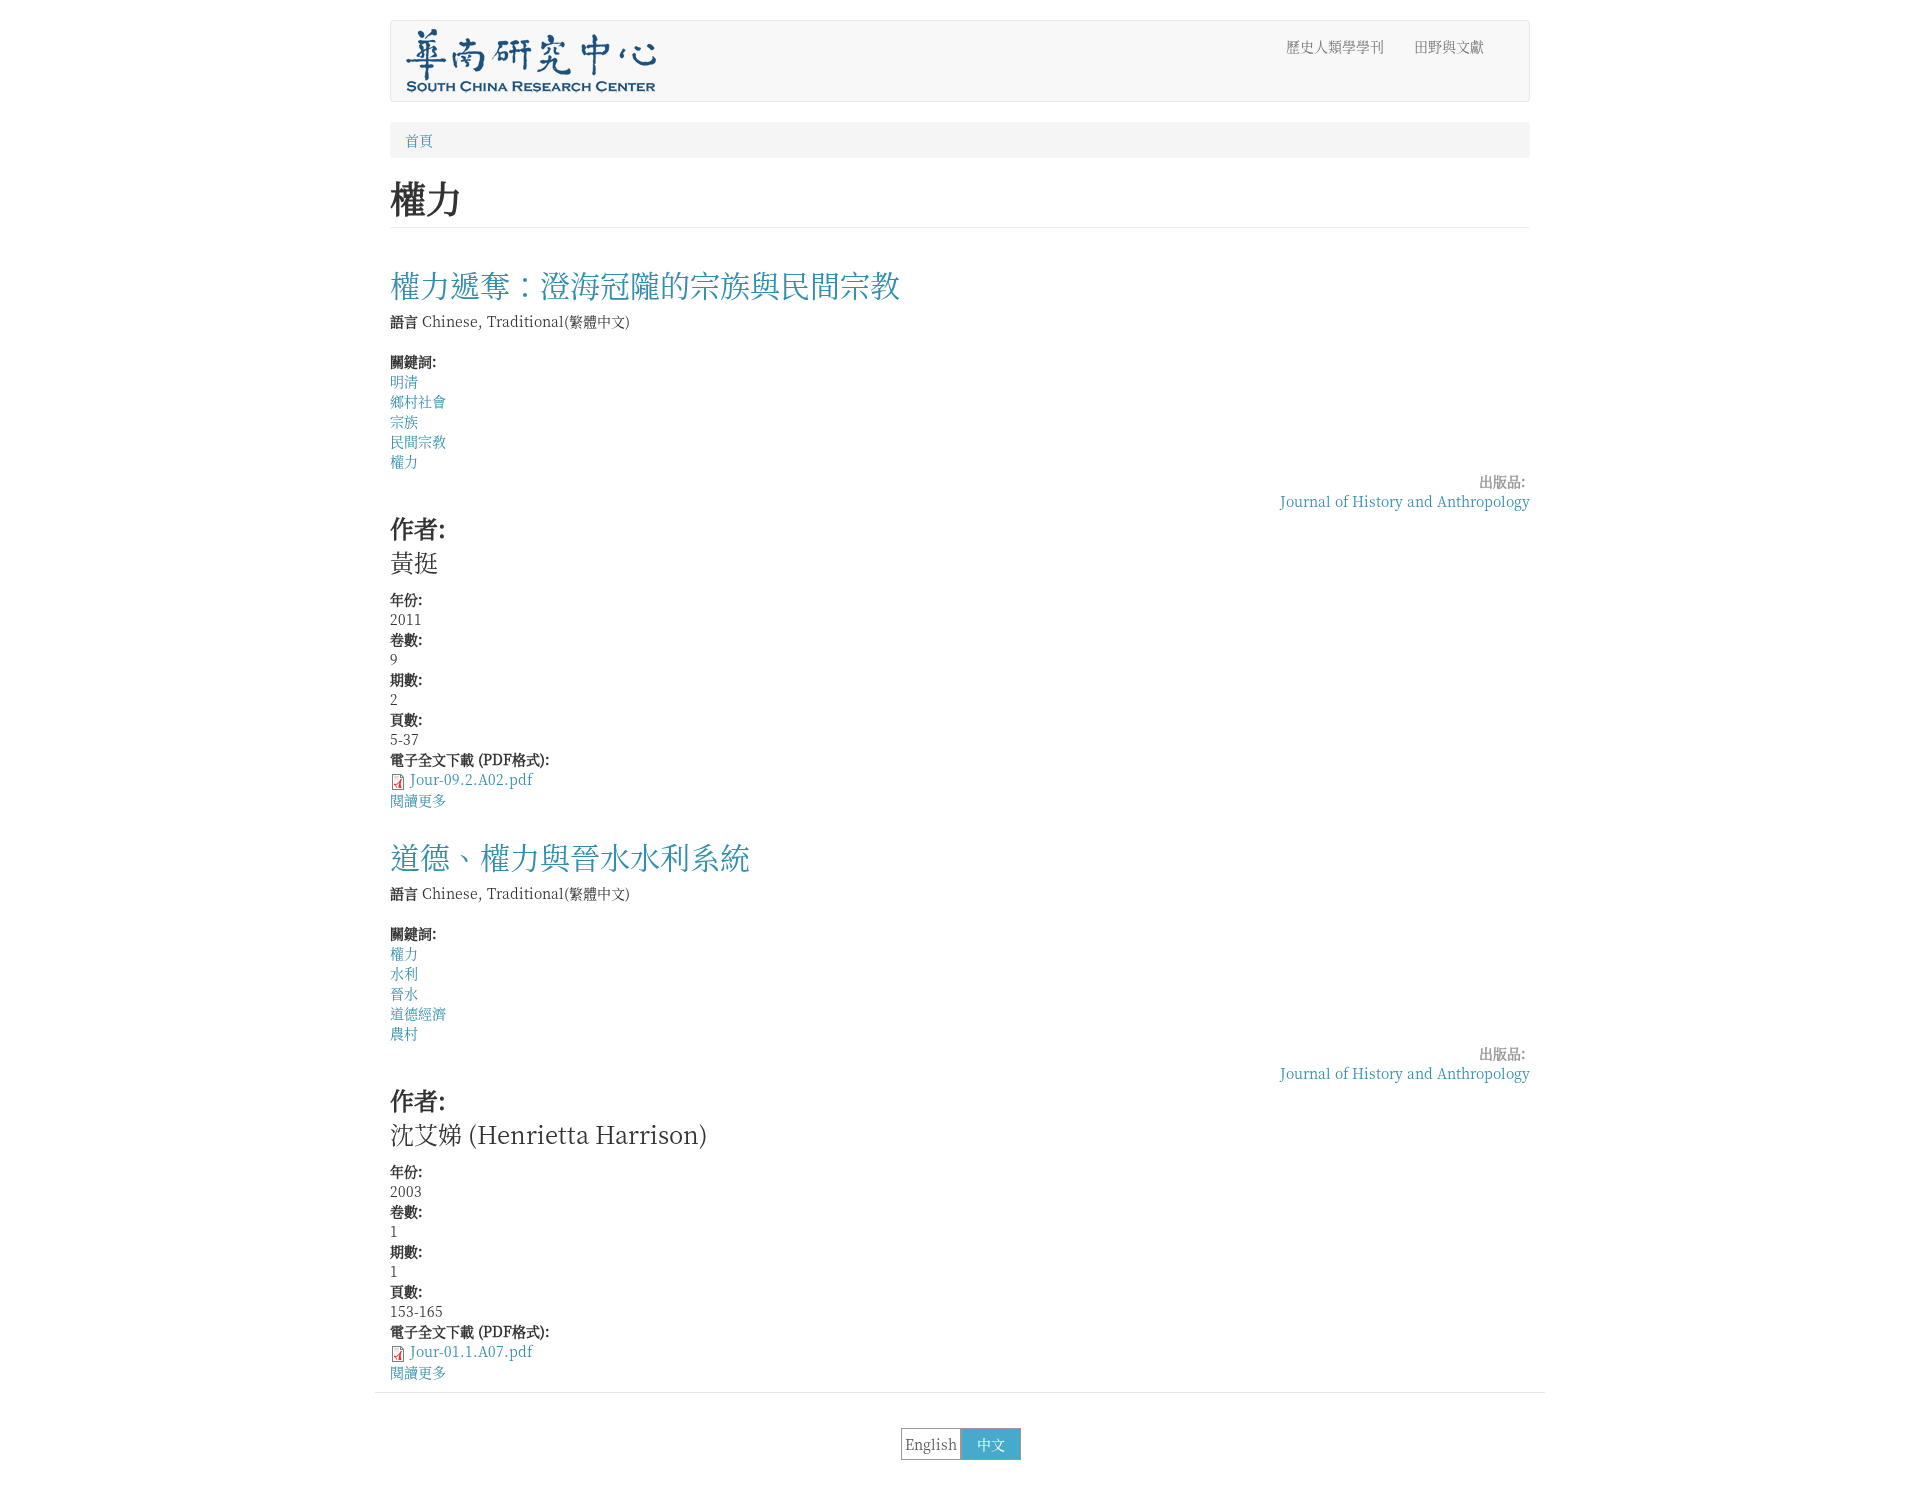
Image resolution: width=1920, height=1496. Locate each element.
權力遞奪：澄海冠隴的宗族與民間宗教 (645, 284)
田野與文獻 (1449, 46)
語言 (404, 321)
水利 (404, 973)
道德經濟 (418, 1013)
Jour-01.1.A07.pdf (471, 1351)
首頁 (419, 140)
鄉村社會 (418, 401)
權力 (404, 461)
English (931, 1444)
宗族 (404, 421)
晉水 (404, 993)
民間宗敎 (418, 441)
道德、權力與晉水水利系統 (570, 856)
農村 (404, 1033)
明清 (404, 381)
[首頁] (538, 61)
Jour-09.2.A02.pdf (471, 779)
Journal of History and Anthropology (1405, 501)
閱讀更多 (418, 800)
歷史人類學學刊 (1335, 46)
